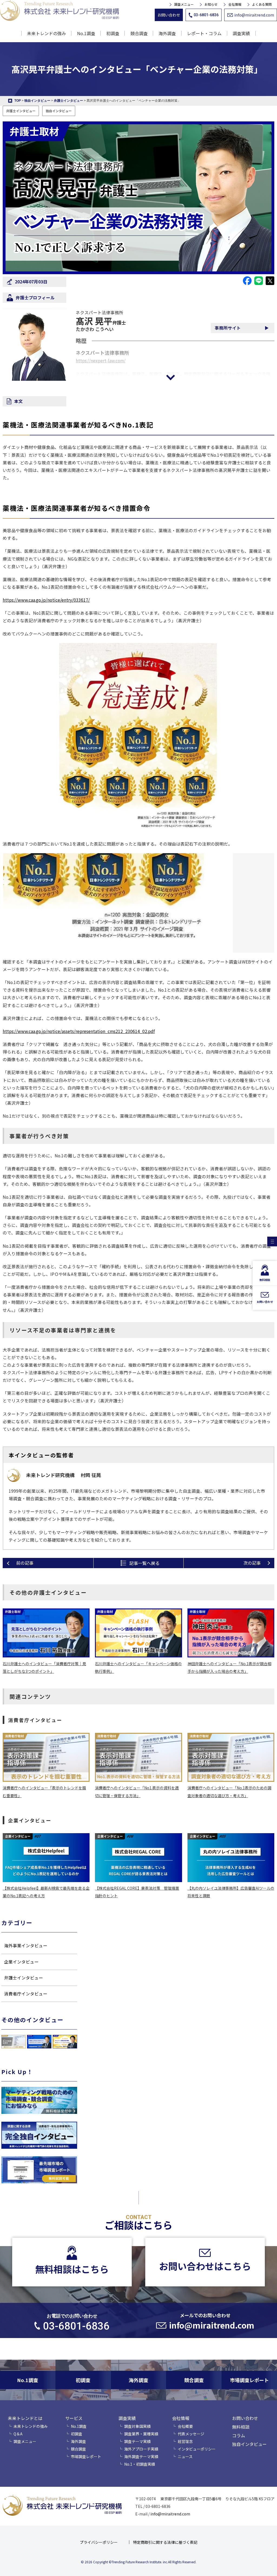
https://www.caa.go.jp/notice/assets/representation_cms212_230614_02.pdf (79, 1031)
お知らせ (211, 4)
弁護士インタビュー (21, 111)
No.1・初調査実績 (140, 2464)
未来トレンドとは (25, 2418)
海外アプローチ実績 (141, 2449)
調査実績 (127, 2418)
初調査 (113, 33)
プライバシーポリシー (99, 2542)
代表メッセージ (191, 2434)
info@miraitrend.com (254, 15)
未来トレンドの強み (47, 33)
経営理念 (185, 2441)
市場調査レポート (86, 2456)
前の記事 (25, 1563)
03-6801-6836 (206, 15)
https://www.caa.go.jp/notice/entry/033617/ (46, 600)
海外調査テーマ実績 (141, 2456)
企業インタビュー (21, 1962)
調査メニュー (184, 4)
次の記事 (252, 1563)
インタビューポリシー (197, 2449)
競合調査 (139, 33)
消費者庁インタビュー (26, 1994)
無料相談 (241, 2427)
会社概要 (185, 2426)
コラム (239, 2435)
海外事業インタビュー (26, 1946)
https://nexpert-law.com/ (101, 361)
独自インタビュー (59, 111)
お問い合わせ (169, 15)
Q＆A (18, 2434)
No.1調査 (86, 33)
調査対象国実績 (137, 2426)
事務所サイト (228, 328)
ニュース (185, 2456)
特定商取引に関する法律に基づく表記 (165, 2542)
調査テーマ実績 (137, 2441)
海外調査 (167, 33)
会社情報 (235, 4)
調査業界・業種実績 (141, 2434)
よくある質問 (262, 4)
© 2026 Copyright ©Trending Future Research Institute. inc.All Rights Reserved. (139, 2562)
